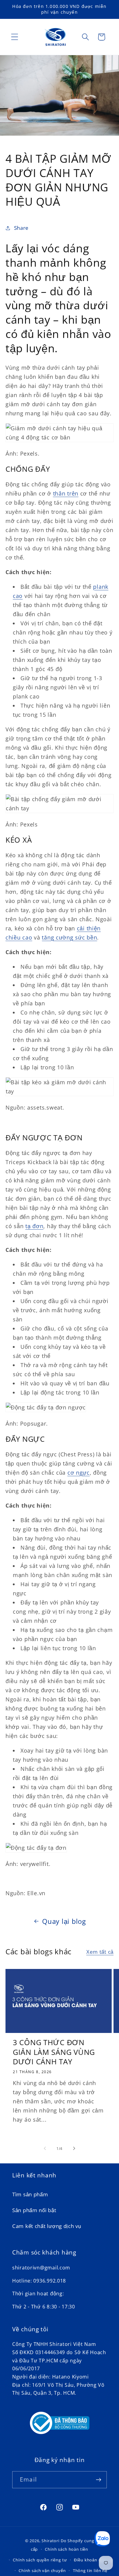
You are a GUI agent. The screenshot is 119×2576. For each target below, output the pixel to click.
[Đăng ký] (98, 2480)
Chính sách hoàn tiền (67, 2549)
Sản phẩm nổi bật (34, 2210)
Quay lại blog (64, 1921)
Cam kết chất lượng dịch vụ (47, 2226)
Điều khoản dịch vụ (93, 2560)
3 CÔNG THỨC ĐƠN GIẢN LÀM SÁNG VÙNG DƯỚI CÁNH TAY (54, 2052)
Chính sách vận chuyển (42, 2571)
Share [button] (21, 228)
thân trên (66, 493)
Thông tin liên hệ (90, 2571)
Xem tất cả (100, 1952)
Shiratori (50, 2541)
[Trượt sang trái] (45, 2148)
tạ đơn (34, 1226)
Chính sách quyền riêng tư (40, 2560)
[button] (15, 37)
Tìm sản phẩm (30, 2194)
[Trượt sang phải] (74, 2148)
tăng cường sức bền (69, 937)
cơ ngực (79, 1473)
